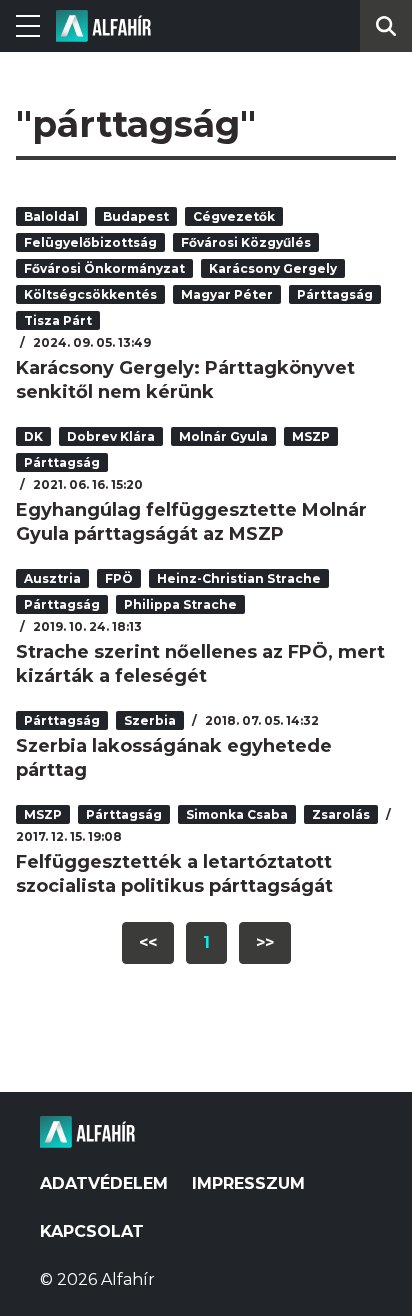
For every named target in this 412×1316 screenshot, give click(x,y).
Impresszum (248, 1183)
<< (148, 942)
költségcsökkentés (90, 294)
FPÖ (119, 578)
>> (265, 942)
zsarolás (341, 814)
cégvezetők (234, 216)
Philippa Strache (180, 604)
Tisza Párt (58, 320)
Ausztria (52, 578)
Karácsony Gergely (273, 268)
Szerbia (150, 720)
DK (33, 436)
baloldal (51, 216)
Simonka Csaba (237, 814)
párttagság (335, 294)
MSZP (311, 436)
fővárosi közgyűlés (246, 242)
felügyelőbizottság (90, 242)
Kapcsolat (92, 1231)
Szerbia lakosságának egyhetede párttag (174, 758)
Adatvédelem (104, 1183)
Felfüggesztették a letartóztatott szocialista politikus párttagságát (174, 874)
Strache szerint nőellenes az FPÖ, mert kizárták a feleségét (200, 664)
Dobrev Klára (111, 436)
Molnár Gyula (223, 436)
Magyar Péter (227, 294)
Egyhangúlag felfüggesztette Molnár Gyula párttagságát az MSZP (191, 522)
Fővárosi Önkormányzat (104, 268)
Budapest (136, 216)
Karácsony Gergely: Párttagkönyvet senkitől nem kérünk (185, 380)
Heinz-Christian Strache (239, 578)
